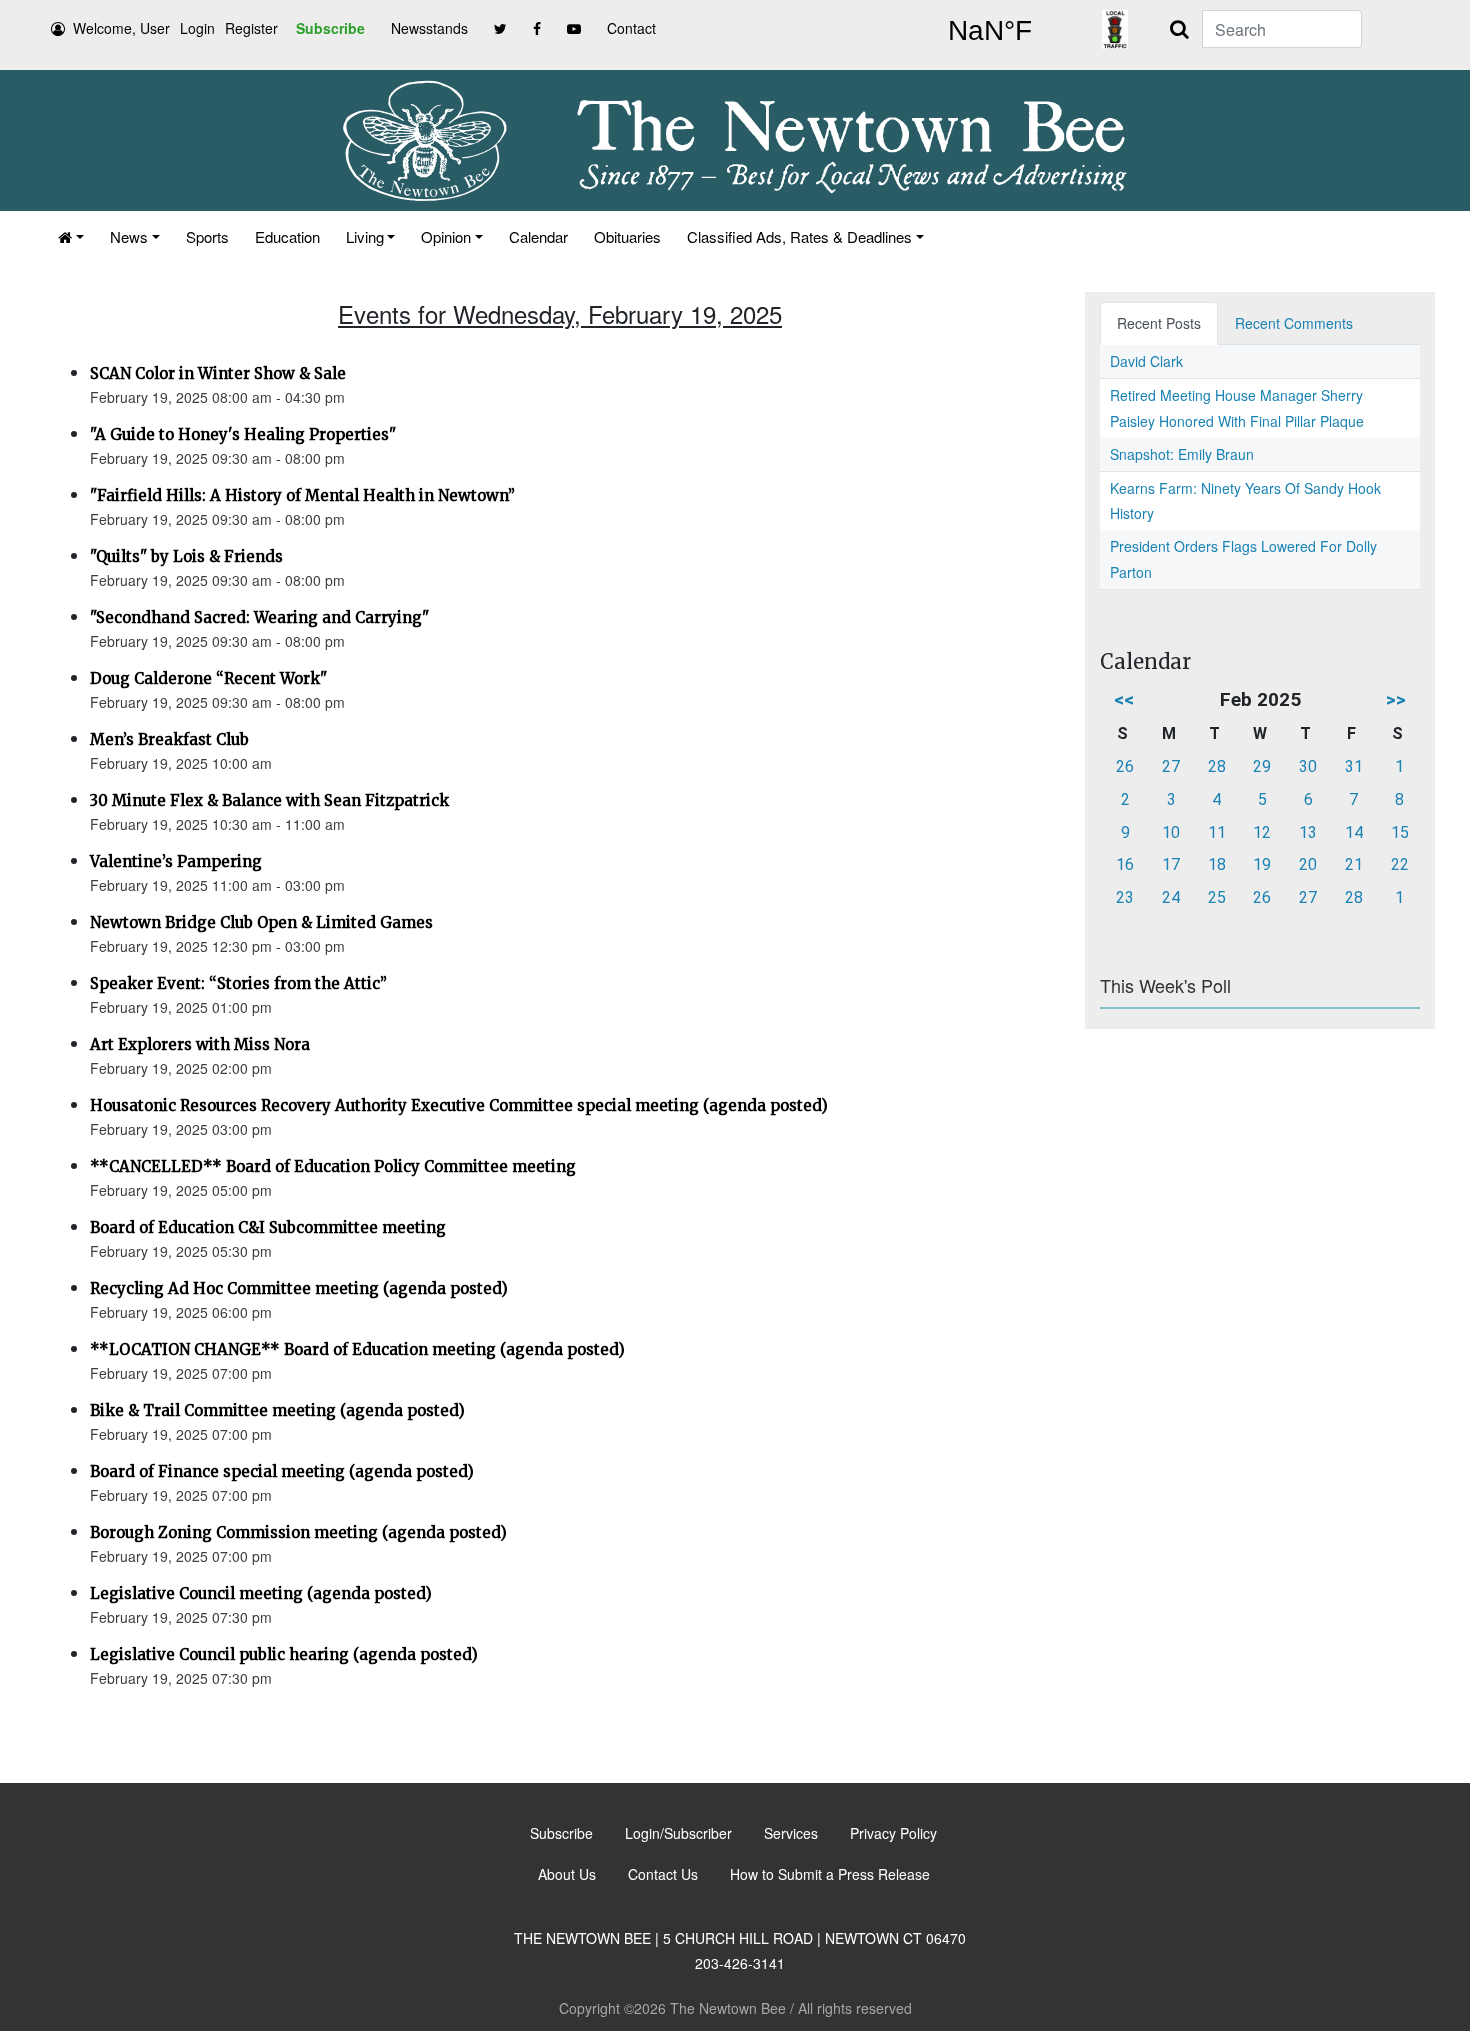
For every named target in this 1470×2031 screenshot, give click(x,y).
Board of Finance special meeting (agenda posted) (282, 1471)
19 (1262, 864)
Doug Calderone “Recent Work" (208, 678)
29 (1262, 766)
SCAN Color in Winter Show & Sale (218, 373)
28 (1217, 766)
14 (1354, 832)
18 (1217, 864)
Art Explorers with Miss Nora (200, 1044)
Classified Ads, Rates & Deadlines (799, 236)
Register (251, 28)
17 (1171, 864)
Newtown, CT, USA (990, 31)
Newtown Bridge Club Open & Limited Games (261, 922)
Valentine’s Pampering (176, 861)
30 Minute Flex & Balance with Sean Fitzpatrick (269, 800)
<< (1124, 699)
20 (1308, 864)
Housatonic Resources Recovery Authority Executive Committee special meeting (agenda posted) (459, 1105)
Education (287, 236)
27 (1171, 766)
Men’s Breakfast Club (169, 739)
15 (1400, 832)
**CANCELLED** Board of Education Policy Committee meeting (333, 1166)
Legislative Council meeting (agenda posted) (261, 1593)
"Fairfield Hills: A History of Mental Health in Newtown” (302, 495)
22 (1400, 864)
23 (1125, 897)
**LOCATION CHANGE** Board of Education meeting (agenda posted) (357, 1349)
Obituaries (627, 236)
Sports (207, 236)
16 (1125, 864)
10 (1171, 832)
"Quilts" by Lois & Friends (186, 556)
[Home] (71, 236)
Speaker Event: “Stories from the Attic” (238, 983)
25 (1217, 897)
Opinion (446, 236)
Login (197, 28)
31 (1354, 766)
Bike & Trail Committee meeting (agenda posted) (277, 1410)
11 (1217, 832)
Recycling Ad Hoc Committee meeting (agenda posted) (299, 1288)
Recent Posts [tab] (1159, 323)
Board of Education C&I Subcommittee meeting (268, 1227)
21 (1354, 864)
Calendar (538, 236)
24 (1171, 897)
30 (1308, 766)
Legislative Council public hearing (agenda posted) (284, 1654)
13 (1308, 832)
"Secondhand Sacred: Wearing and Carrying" (259, 617)
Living (365, 236)
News (129, 236)
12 (1262, 832)
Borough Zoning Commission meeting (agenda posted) (298, 1532)
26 (1125, 766)
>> (1396, 699)
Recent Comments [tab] (1294, 323)
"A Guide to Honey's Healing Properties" (243, 434)
